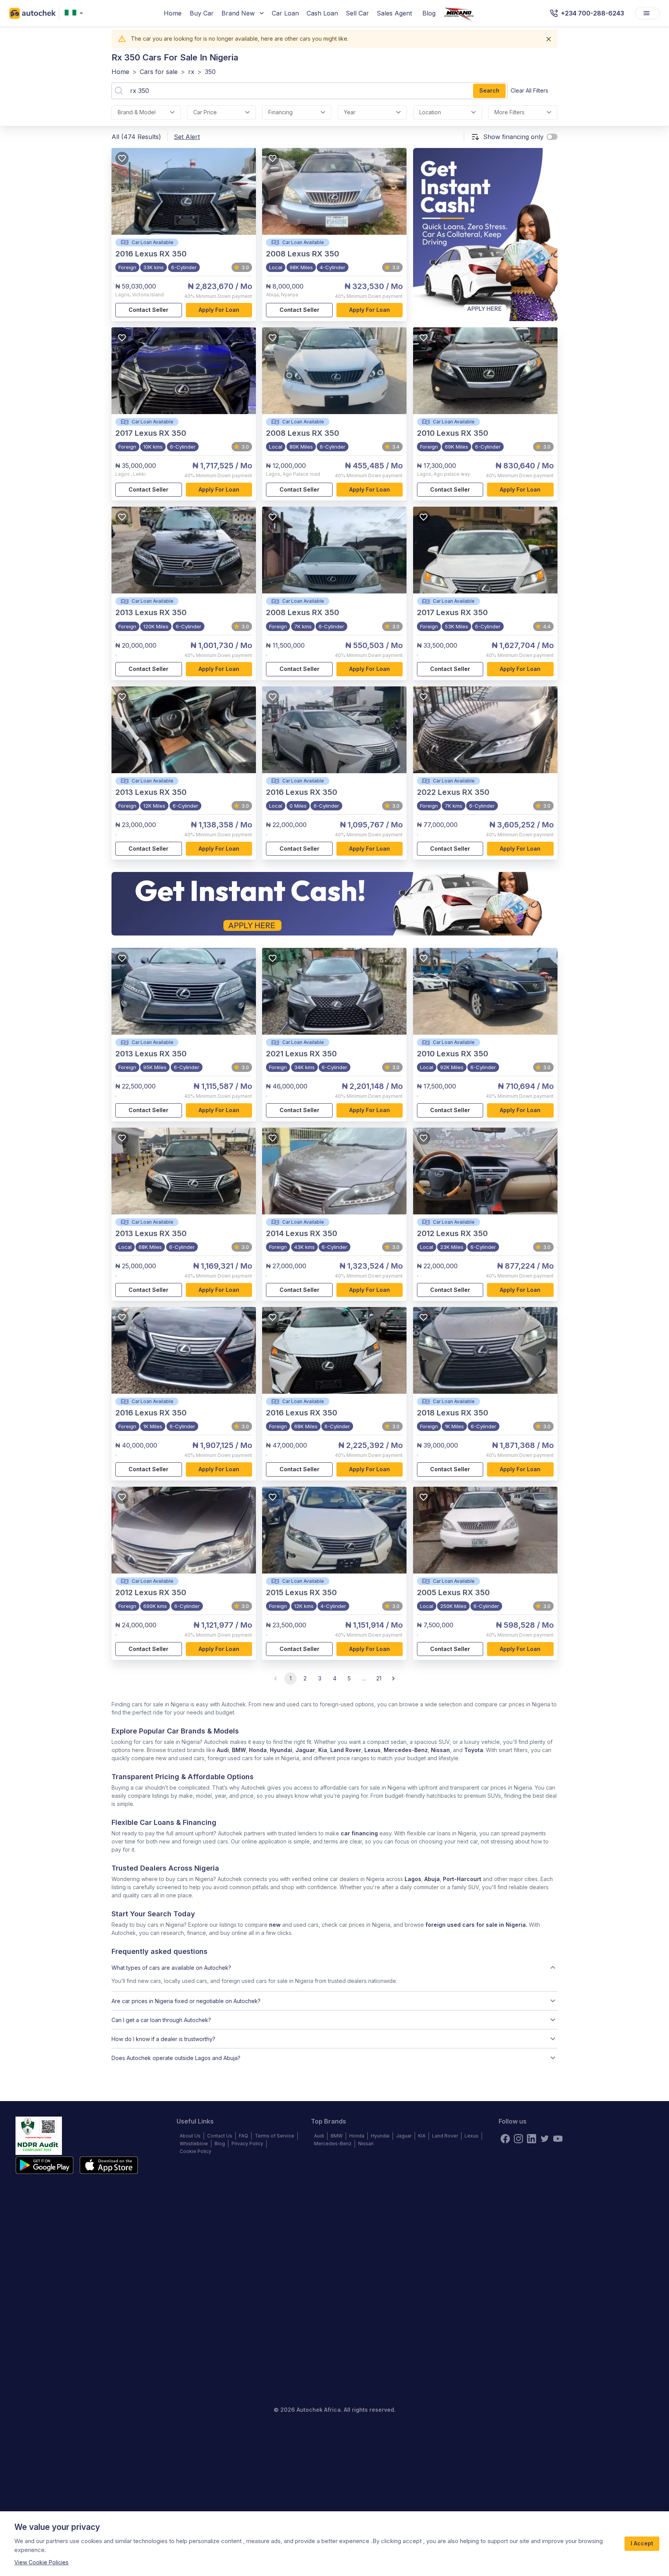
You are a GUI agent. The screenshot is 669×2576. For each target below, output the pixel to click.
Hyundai (281, 1750)
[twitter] (545, 2139)
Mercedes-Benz (406, 1750)
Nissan (440, 1750)
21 (379, 1678)
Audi (223, 1750)
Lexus (372, 1750)
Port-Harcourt (462, 1879)
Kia (323, 1750)
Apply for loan (219, 310)
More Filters (509, 112)
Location (430, 112)
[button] (334, 1967)
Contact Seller (148, 310)
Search (489, 90)
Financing (280, 112)
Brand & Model (137, 112)
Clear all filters (529, 90)
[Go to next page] (393, 1678)
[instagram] (518, 2139)
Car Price (205, 112)
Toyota (474, 1750)
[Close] (549, 39)
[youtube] (558, 2139)
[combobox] (75, 13)
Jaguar (305, 1750)
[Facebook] (505, 2139)
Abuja (432, 1879)
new (275, 1925)
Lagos (413, 1879)
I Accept (642, 2543)
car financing (359, 1833)
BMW (239, 1750)
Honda (258, 1750)
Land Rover (346, 1750)
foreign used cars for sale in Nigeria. (476, 1925)
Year (350, 112)
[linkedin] (532, 2139)
